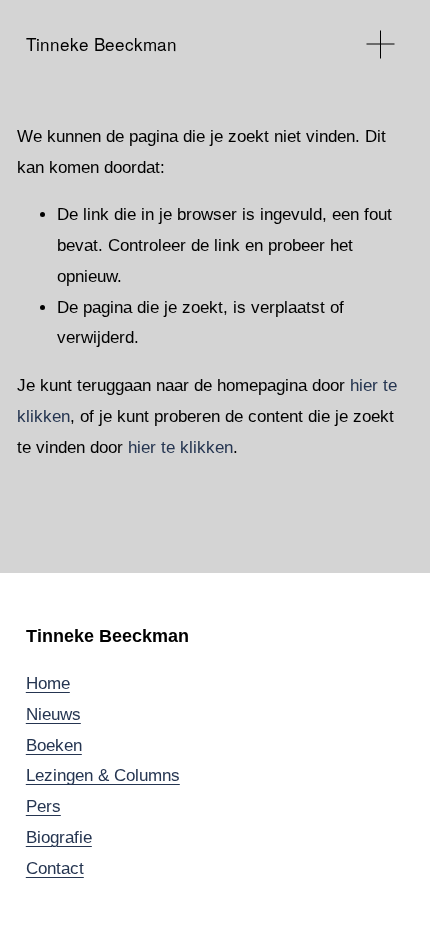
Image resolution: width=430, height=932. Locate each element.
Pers (43, 806)
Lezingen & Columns (103, 775)
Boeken (54, 745)
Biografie (59, 837)
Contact (55, 868)
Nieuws (53, 714)
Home (48, 683)
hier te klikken (180, 447)
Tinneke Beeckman (101, 43)
